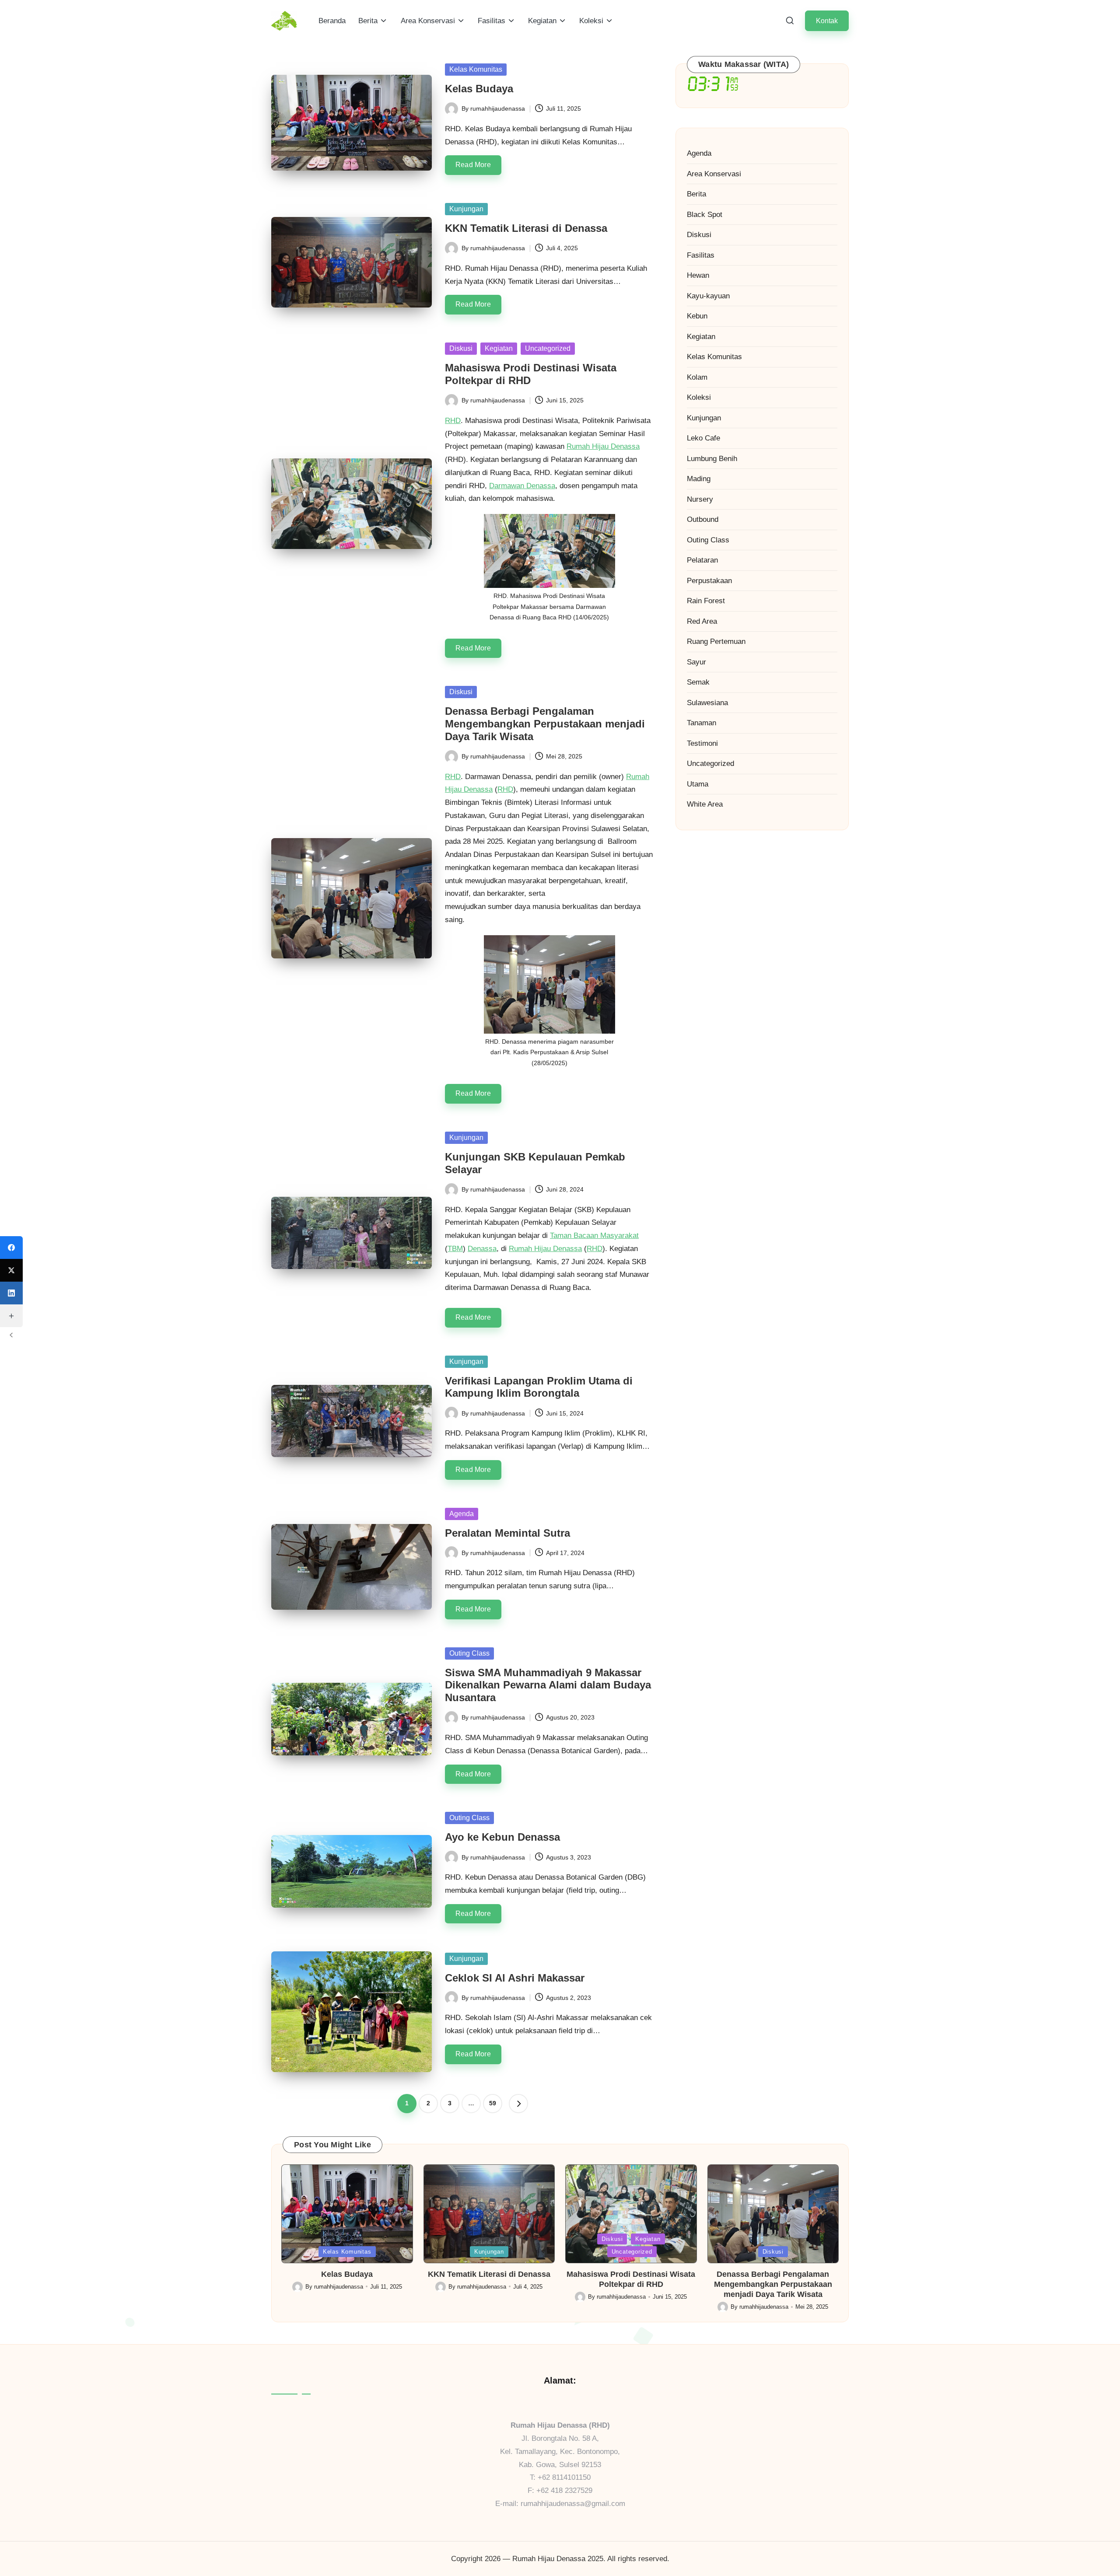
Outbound (703, 519)
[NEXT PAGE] (518, 2104)
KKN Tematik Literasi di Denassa (526, 228)
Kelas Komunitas (476, 69)
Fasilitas (701, 255)
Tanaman (702, 723)
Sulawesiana (707, 702)
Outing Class (469, 1653)
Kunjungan (466, 209)
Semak (698, 682)
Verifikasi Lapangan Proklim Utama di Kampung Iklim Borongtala (539, 1387)
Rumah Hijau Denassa (603, 446)
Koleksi (699, 397)
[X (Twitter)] (11, 1270)
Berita (696, 194)
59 (493, 2103)
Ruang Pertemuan (716, 641)
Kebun (697, 316)
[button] (827, 21)
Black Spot (705, 214)
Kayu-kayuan (708, 295)
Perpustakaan (709, 580)
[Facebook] (11, 1248)
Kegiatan (499, 348)
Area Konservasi (714, 173)
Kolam (697, 377)
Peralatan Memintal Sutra (507, 1533)
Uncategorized (548, 348)
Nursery (700, 499)
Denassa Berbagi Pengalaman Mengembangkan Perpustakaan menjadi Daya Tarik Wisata (545, 724)
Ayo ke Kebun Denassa (502, 1837)
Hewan (698, 275)
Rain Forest (706, 601)
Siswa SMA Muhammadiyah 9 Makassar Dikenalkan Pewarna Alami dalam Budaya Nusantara (548, 1685)
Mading (699, 479)
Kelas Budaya (479, 89)
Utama (698, 784)
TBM (455, 1249)
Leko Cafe (703, 438)
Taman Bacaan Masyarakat (594, 1236)
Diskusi (461, 348)
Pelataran (702, 560)
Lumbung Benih (712, 458)
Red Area (702, 621)
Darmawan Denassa (522, 486)
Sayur (696, 662)
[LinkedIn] (11, 1293)
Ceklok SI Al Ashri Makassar (515, 1978)
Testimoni (702, 743)
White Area (705, 804)
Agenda (462, 1514)
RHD (453, 421)
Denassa (482, 1249)
